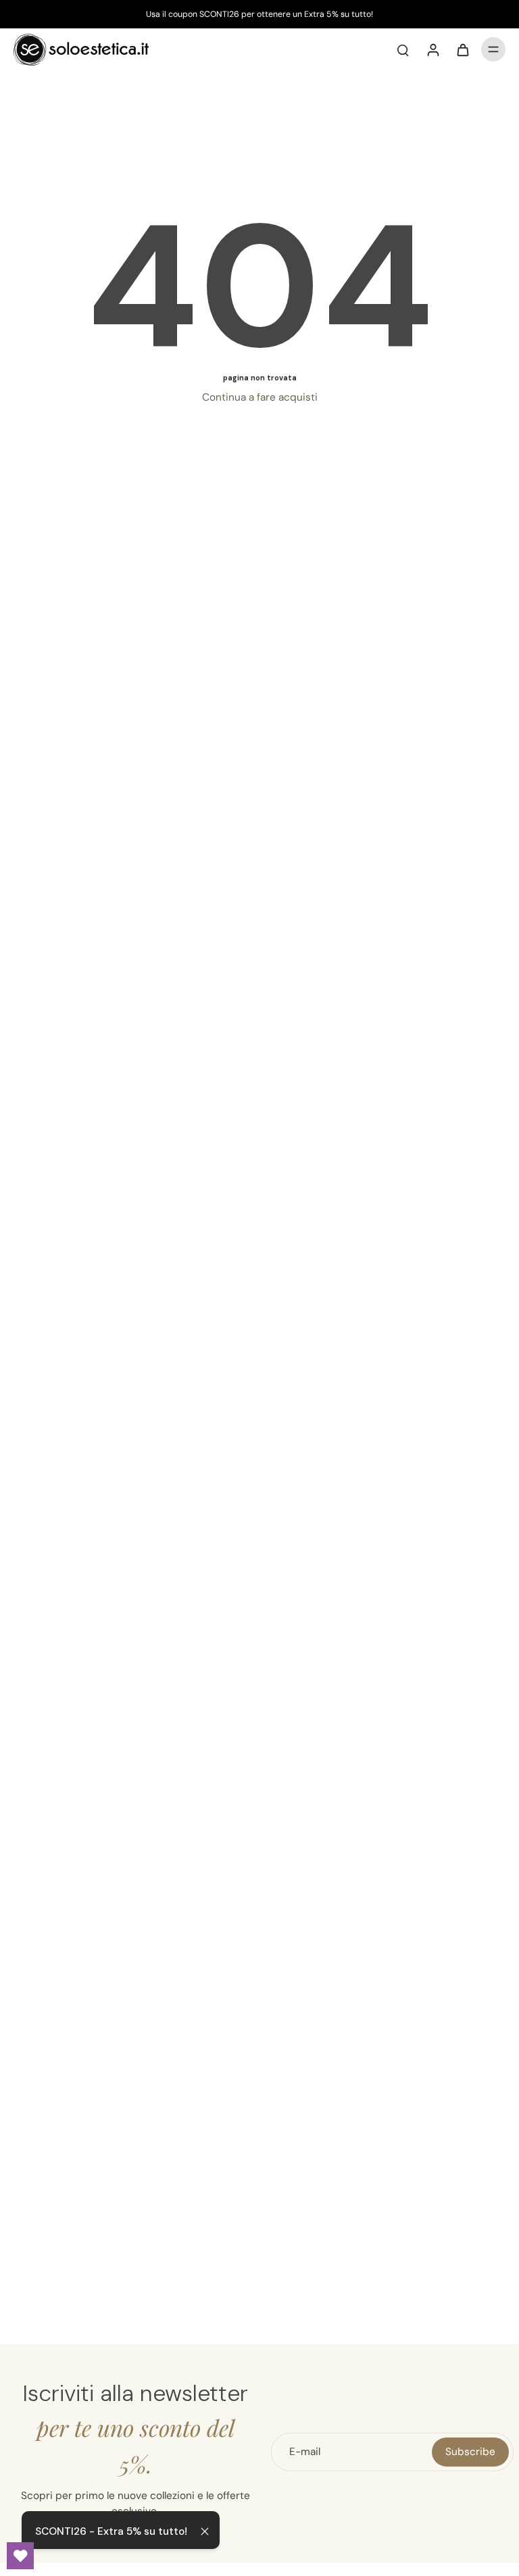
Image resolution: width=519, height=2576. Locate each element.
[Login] (432, 49)
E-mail (305, 2452)
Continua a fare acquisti (260, 397)
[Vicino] (205, 2531)
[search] (403, 49)
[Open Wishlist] (20, 2556)
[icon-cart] (462, 49)
